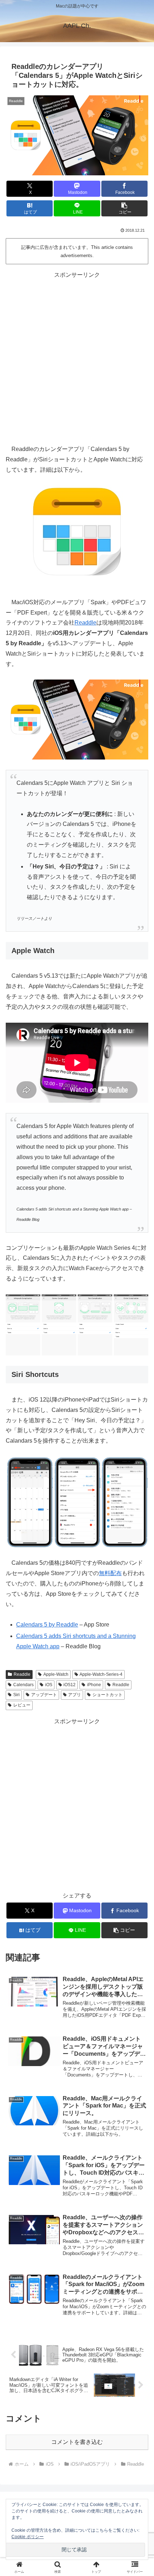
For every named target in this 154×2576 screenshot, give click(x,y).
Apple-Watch (56, 1674)
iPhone (94, 1685)
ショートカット (107, 1695)
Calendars (23, 1685)
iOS (49, 1685)
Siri (16, 1695)
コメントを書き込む (77, 2442)
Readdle (85, 623)
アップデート (44, 1695)
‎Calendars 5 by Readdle (47, 1625)
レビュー (22, 1705)
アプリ (74, 1695)
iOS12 (69, 1685)
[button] (124, 208)
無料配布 (110, 1573)
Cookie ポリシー (28, 2537)
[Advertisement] (77, 357)
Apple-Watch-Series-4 (101, 1674)
